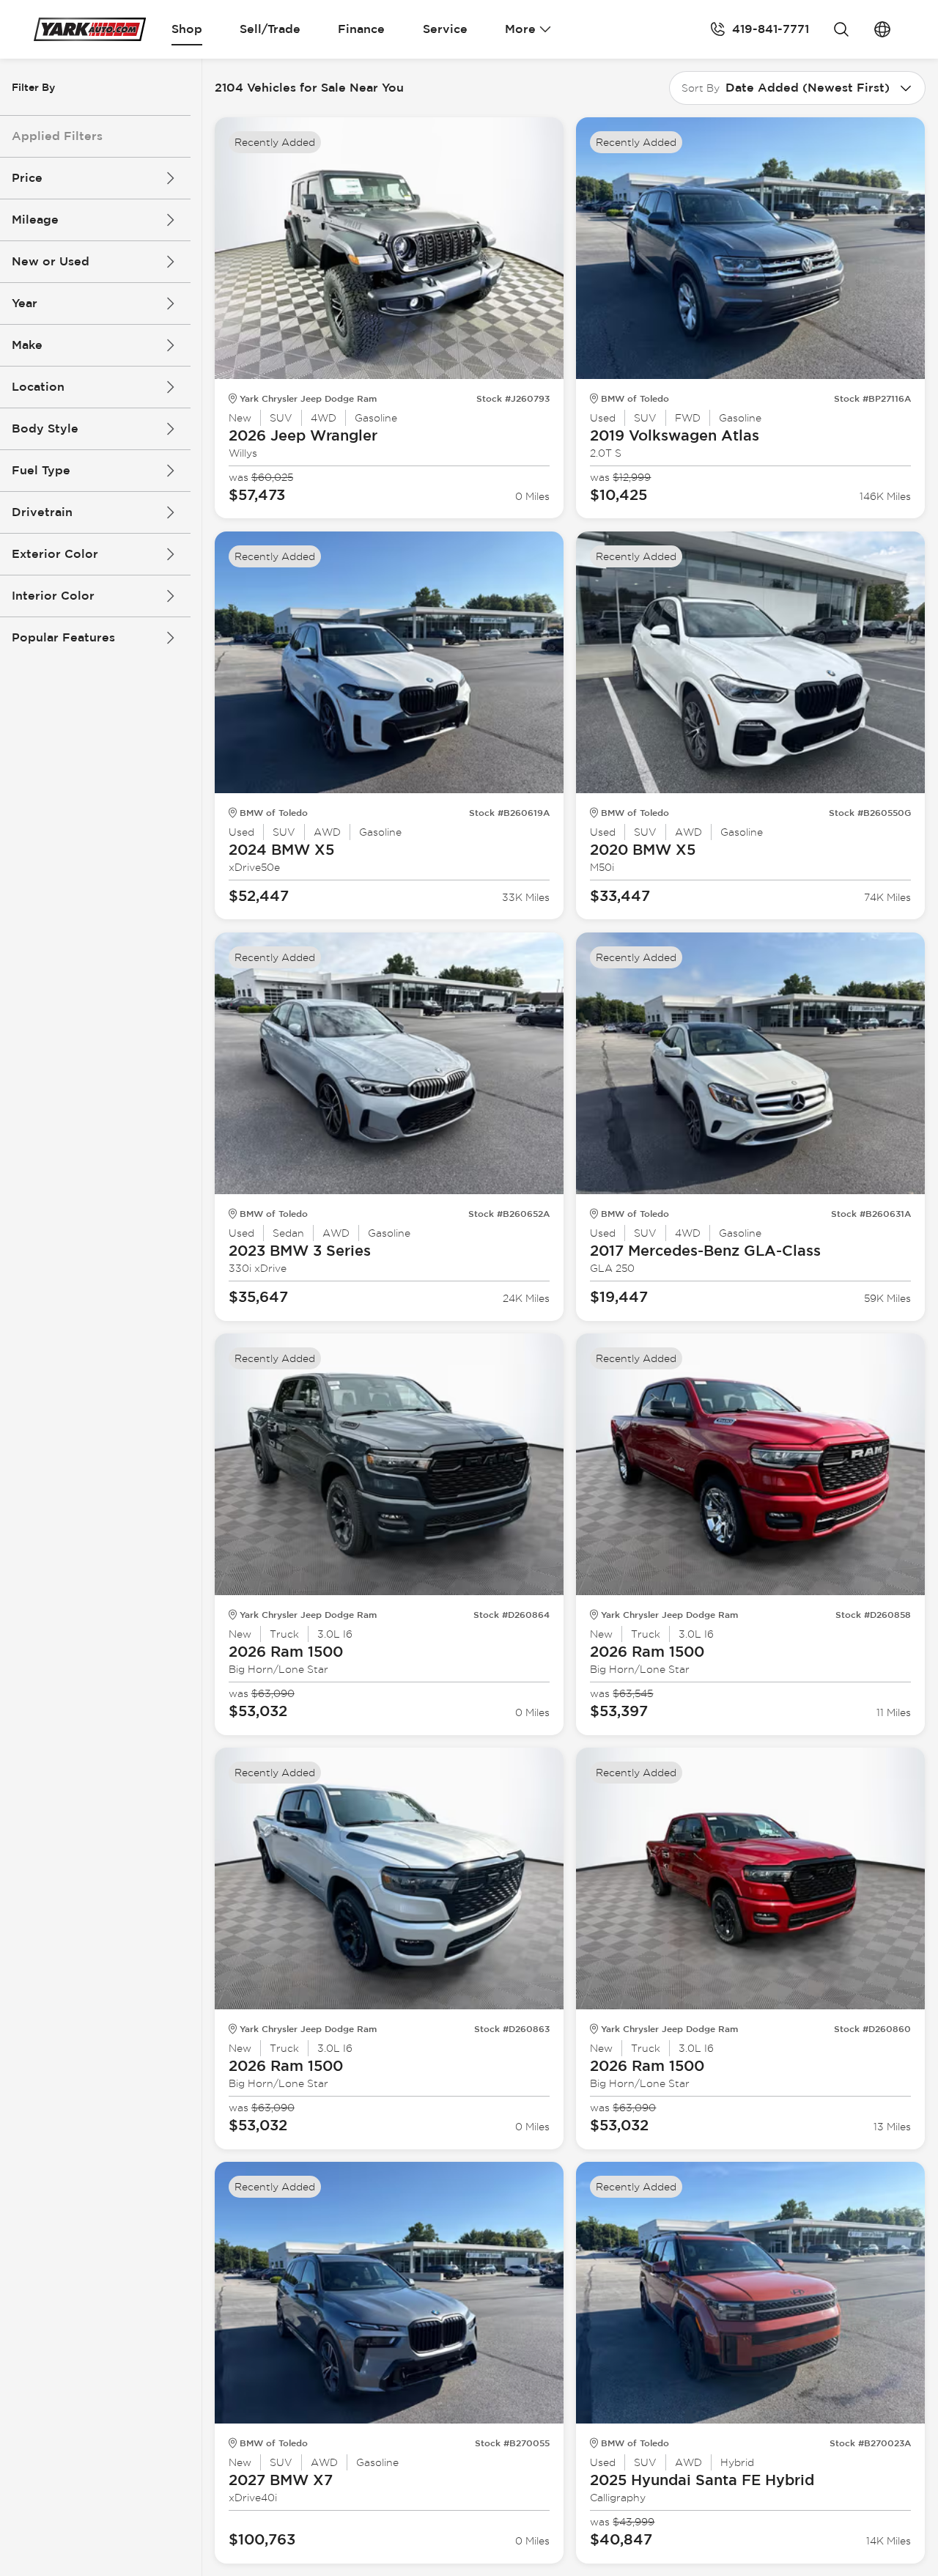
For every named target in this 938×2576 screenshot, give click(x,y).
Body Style (45, 428)
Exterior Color (55, 554)
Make (27, 345)
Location (38, 387)
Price (27, 178)
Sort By (701, 88)
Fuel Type (41, 470)
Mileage (35, 220)
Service (445, 29)
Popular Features (63, 637)
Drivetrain (42, 512)
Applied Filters (57, 136)
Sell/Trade (270, 29)
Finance (361, 29)
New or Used (51, 261)
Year (25, 303)
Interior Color (53, 596)
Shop (187, 29)
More (520, 29)
